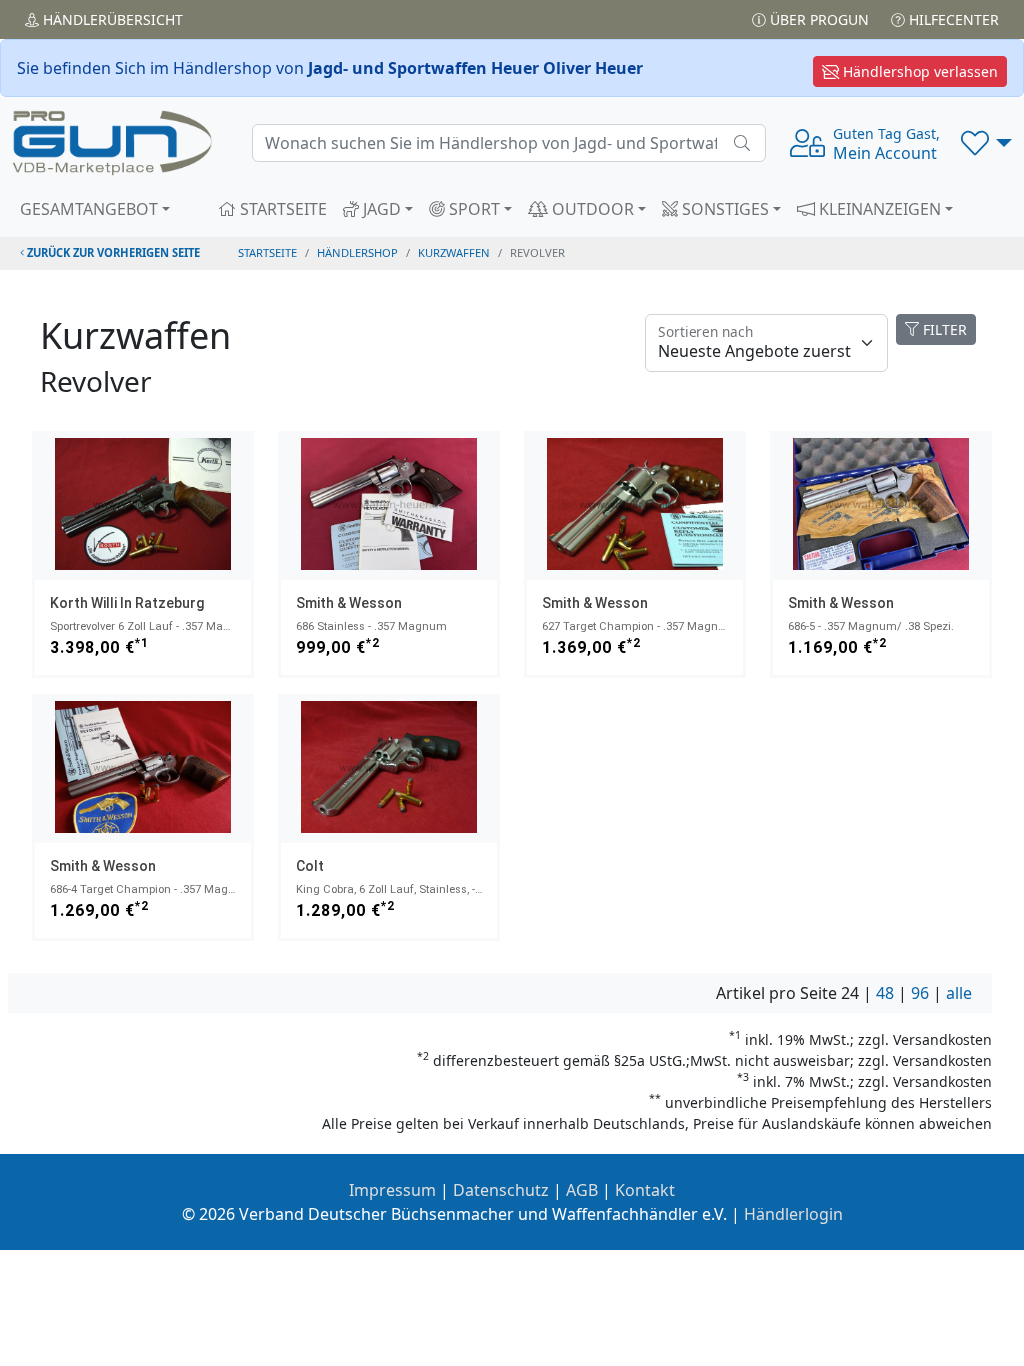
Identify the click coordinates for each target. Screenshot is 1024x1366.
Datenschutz (501, 1190)
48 (885, 993)
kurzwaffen (454, 252)
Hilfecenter (952, 19)
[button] (986, 143)
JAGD (380, 209)
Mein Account (886, 144)
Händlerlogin (793, 1214)
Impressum (392, 1190)
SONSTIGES (723, 209)
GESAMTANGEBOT (89, 209)
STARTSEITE (281, 209)
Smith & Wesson (349, 603)
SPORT (472, 209)
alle (959, 993)
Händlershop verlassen (918, 71)
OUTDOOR (591, 209)
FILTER (943, 329)
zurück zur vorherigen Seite (112, 252)
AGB (582, 1190)
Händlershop (357, 252)
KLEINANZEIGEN (878, 209)
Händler (111, 19)
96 (920, 993)
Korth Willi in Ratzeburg (127, 603)
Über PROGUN (817, 19)
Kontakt (645, 1190)
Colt (310, 866)
